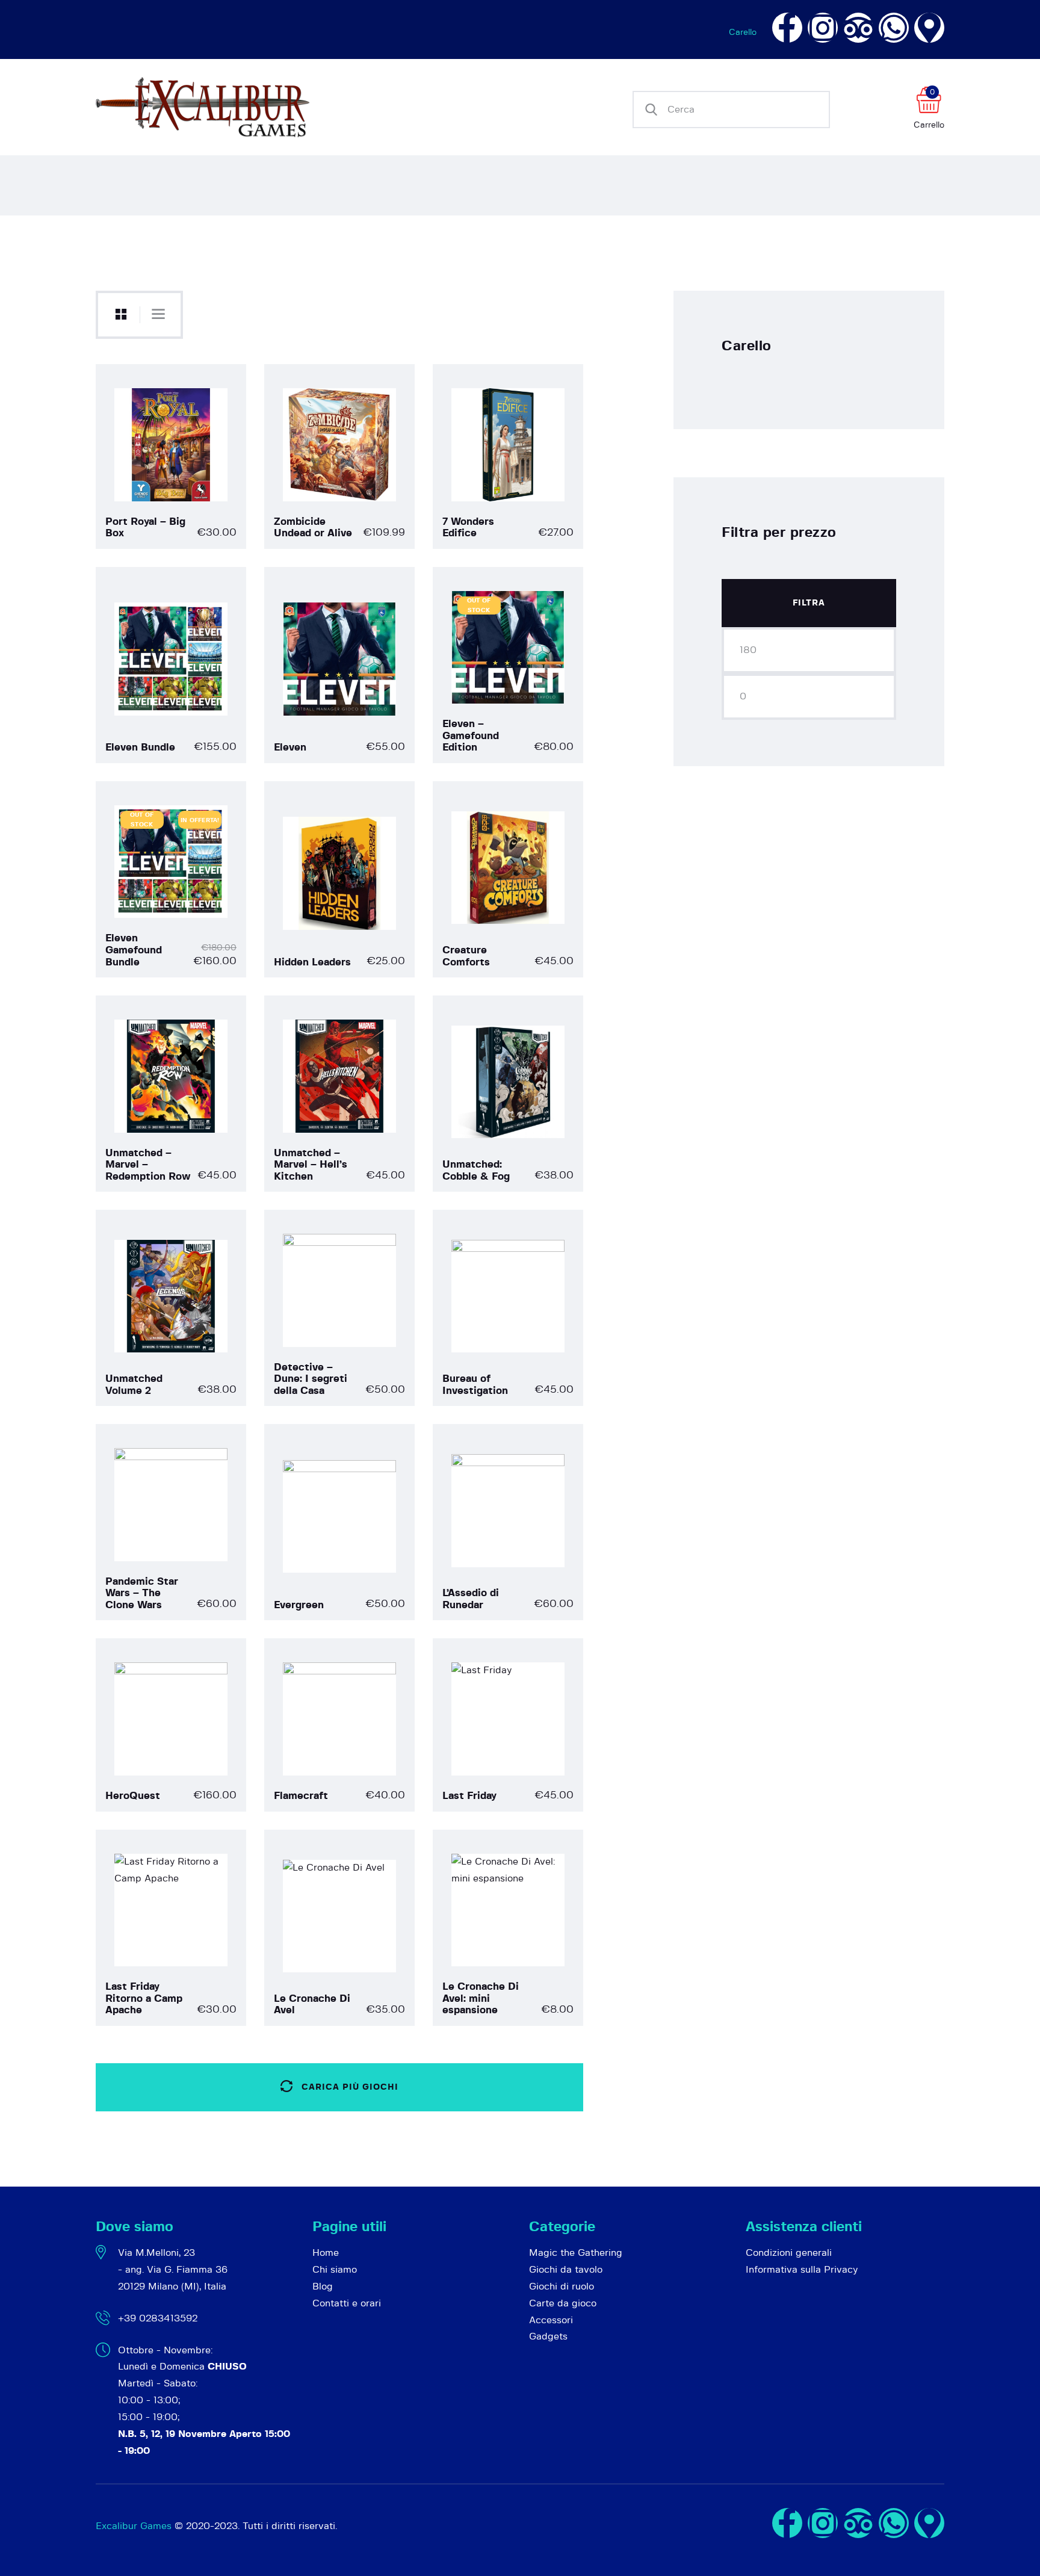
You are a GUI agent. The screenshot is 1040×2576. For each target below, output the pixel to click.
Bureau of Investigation (475, 1385)
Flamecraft (301, 1796)
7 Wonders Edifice (468, 528)
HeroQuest (133, 1796)
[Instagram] (823, 28)
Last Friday (469, 1796)
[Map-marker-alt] (929, 28)
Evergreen (299, 1605)
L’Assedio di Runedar (471, 1599)
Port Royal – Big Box (145, 528)
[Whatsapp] (894, 28)
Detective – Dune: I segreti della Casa (311, 1379)
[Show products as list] (158, 314)
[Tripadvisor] (858, 28)
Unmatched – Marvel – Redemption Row (148, 1165)
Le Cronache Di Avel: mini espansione (481, 1998)
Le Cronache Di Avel (312, 2005)
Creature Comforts (466, 956)
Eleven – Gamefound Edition (471, 735)
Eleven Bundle (140, 747)
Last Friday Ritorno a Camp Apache (144, 1998)
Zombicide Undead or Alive (313, 528)
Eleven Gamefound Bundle (134, 950)
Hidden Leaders (312, 962)
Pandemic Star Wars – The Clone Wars (142, 1593)
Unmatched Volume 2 (134, 1385)
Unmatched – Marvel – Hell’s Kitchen (311, 1165)
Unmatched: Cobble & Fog (476, 1170)
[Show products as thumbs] (121, 315)
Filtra (809, 603)
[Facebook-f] (787, 28)
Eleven (290, 747)
